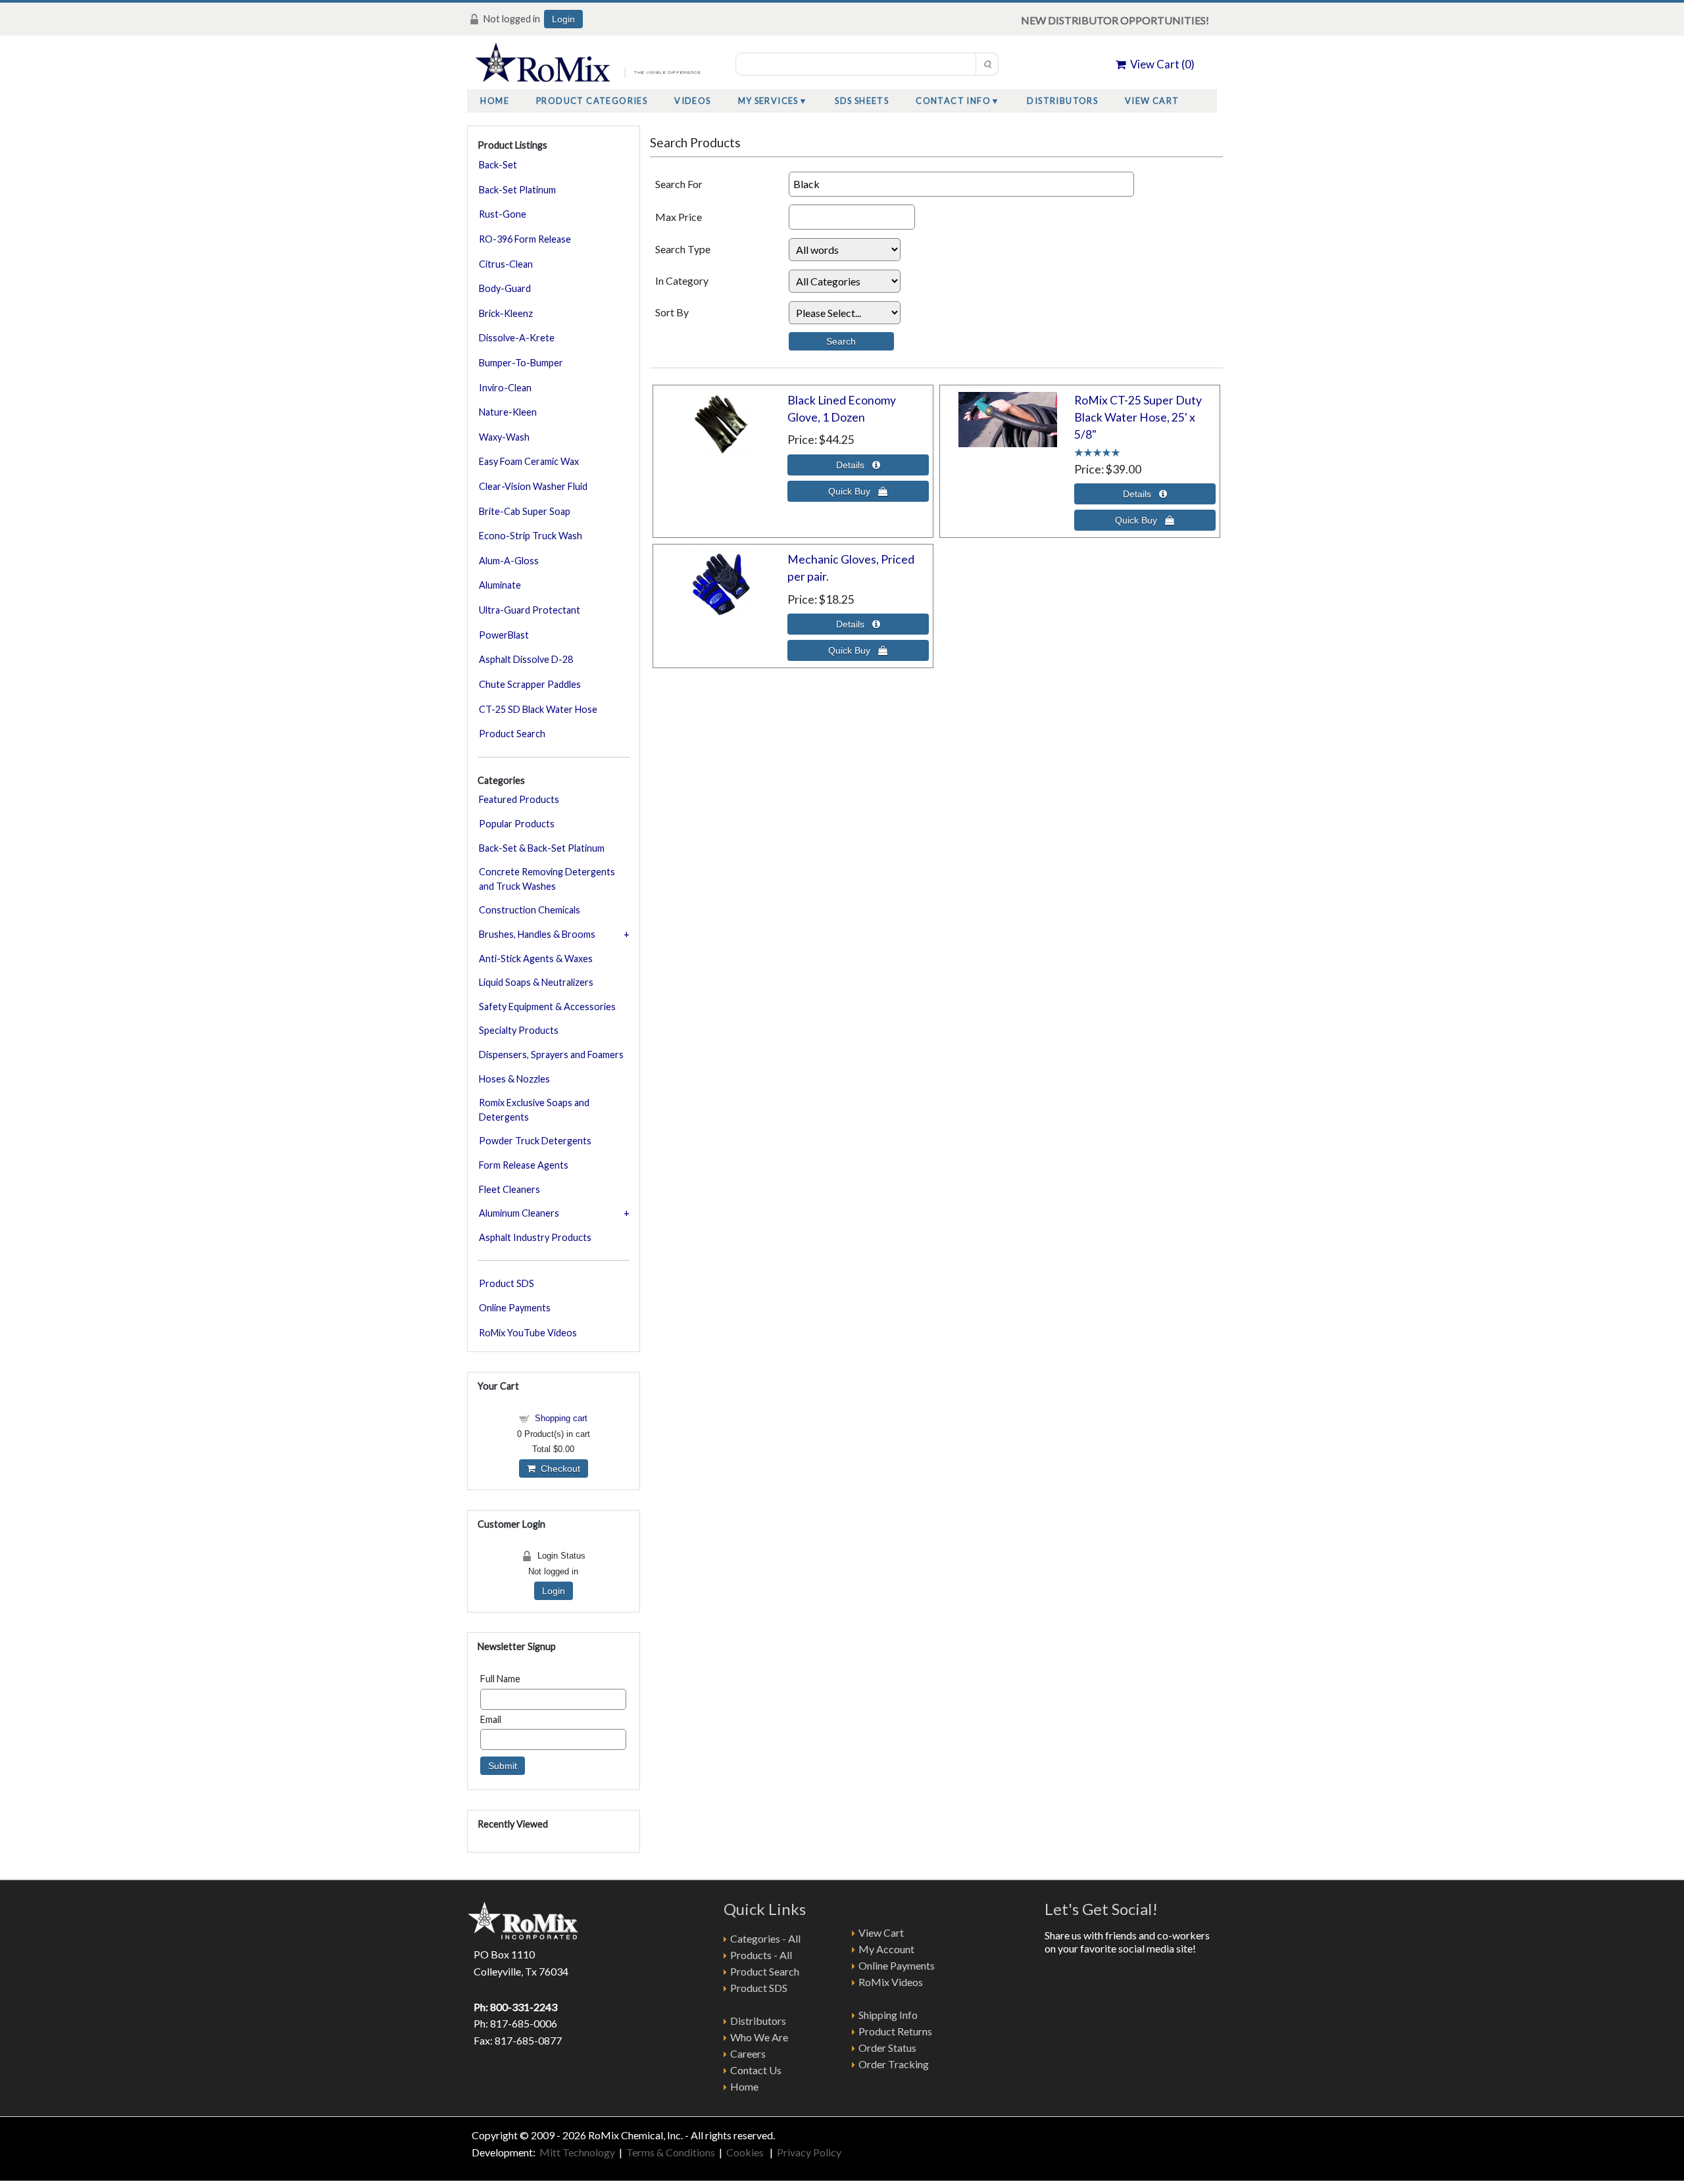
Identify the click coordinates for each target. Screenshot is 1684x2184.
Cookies (746, 2152)
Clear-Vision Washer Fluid (533, 486)
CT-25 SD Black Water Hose (538, 709)
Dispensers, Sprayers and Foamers (551, 1055)
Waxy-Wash (504, 437)
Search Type (683, 249)
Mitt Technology (576, 2152)
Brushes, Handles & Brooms (537, 934)
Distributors (1062, 101)
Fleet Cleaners (509, 1189)
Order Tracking (894, 2064)
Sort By (672, 312)
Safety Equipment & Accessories (547, 1007)
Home (495, 101)
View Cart (1152, 101)
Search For (679, 184)
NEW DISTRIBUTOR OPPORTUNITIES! (1115, 20)
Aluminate (500, 585)
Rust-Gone (503, 214)
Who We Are (759, 2037)
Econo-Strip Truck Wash (531, 536)
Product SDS (507, 1283)
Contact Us (756, 2070)
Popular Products (517, 824)
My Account (886, 1949)
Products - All (761, 1955)
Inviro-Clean (505, 388)
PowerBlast (504, 635)
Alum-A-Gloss (509, 561)
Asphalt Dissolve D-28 (526, 659)
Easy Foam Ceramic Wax (529, 461)
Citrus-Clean (506, 264)
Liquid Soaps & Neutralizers (536, 982)
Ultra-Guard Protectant (530, 610)
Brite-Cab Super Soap (525, 511)
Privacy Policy (809, 2152)
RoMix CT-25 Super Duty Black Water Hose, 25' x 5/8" (1138, 418)
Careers (748, 2053)
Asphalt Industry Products (535, 1237)
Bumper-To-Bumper (521, 363)
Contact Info (953, 101)
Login (563, 19)
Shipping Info (888, 2015)
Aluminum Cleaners (519, 1213)
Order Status (887, 2048)
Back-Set (498, 165)
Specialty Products (519, 1030)
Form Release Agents (524, 1165)
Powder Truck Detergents (535, 1141)
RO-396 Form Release (525, 239)
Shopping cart (561, 1418)
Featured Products (519, 799)
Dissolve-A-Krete (517, 338)
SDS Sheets (862, 101)
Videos (692, 101)
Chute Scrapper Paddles (530, 684)
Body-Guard (505, 288)
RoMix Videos (891, 1982)
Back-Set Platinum (517, 190)
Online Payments (515, 1308)
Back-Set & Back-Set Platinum (542, 848)
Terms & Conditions (671, 2152)
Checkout (558, 1468)
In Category (682, 280)
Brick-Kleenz (506, 313)
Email (491, 1719)
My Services (768, 101)
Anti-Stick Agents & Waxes (536, 959)
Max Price (679, 217)
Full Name (500, 1679)
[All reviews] (1097, 451)
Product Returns (895, 2031)
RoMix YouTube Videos (528, 1333)
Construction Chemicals (530, 910)
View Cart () (1160, 64)
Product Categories (592, 101)
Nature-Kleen (508, 412)
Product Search (512, 734)
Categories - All (765, 1938)
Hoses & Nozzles (514, 1079)
